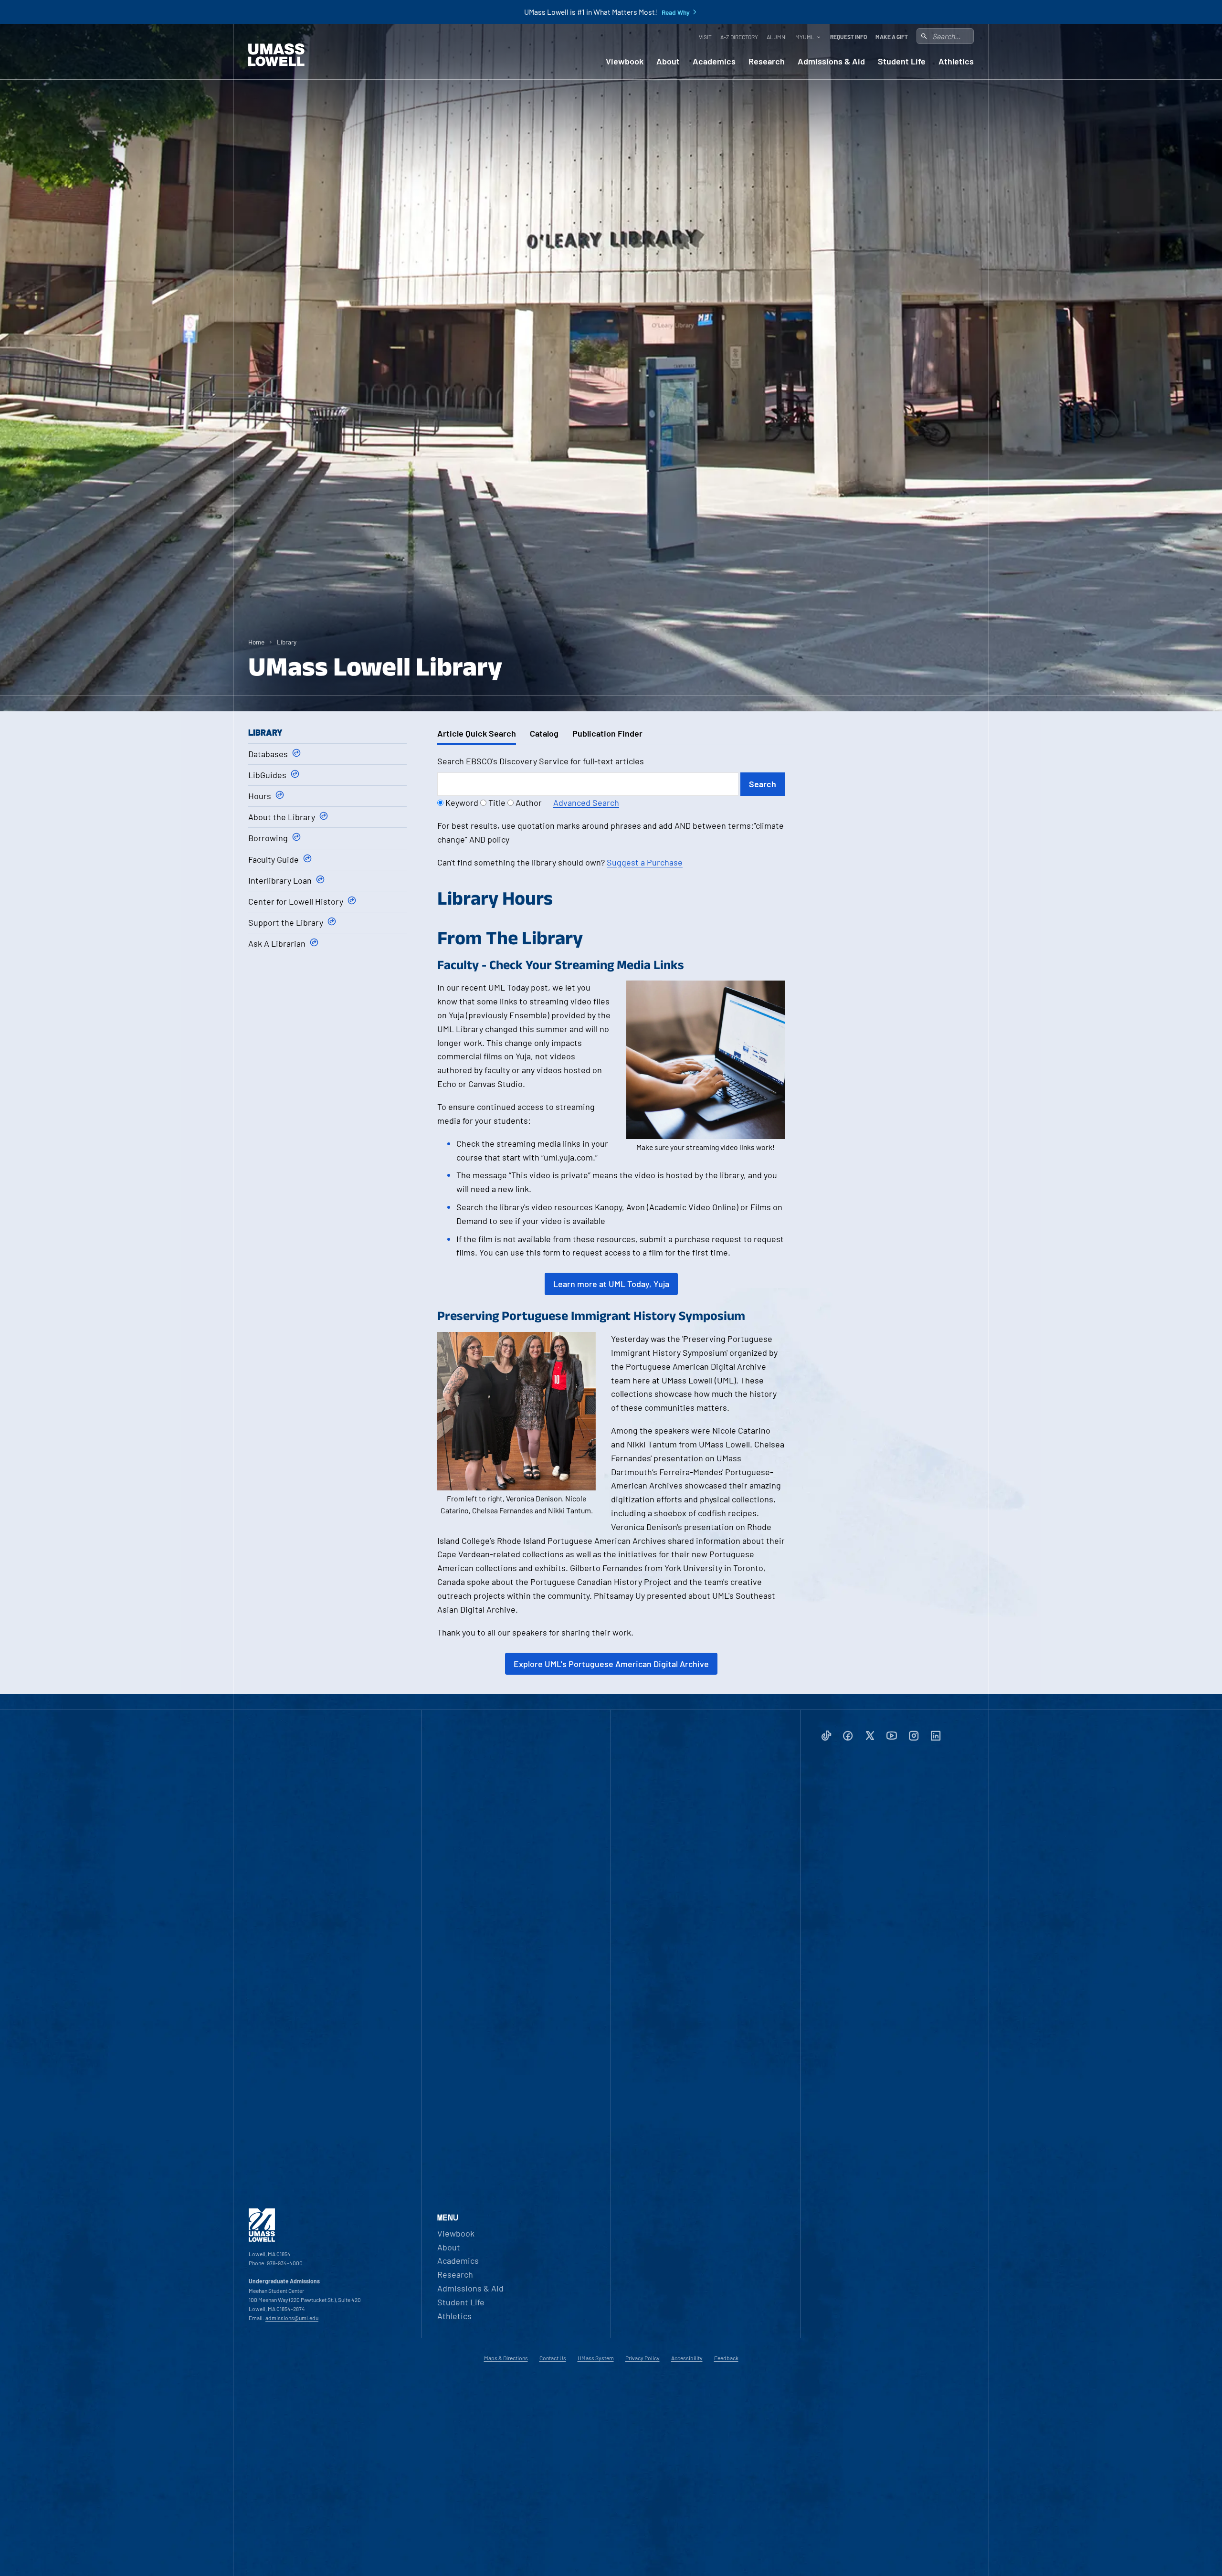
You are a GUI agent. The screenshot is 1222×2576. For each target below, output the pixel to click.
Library (287, 642)
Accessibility (687, 2358)
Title (497, 802)
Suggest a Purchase (645, 862)
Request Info (848, 37)
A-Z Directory (739, 37)
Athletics (956, 61)
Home (256, 642)
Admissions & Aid (831, 61)
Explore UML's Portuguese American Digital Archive (611, 1664)
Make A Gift (892, 37)
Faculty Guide (274, 859)
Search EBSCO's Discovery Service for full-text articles (541, 761)
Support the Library (286, 922)
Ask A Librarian (277, 943)
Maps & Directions (506, 2358)
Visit (705, 37)
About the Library (282, 817)
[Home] (276, 55)
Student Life (902, 61)
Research (767, 61)
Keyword (462, 802)
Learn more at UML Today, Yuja (611, 1284)
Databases (268, 754)
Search (763, 784)
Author (529, 802)
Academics (714, 61)
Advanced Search (586, 802)
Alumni (777, 37)
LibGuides (267, 775)
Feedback (726, 2358)
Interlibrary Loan (280, 880)
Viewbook (625, 61)
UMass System (596, 2358)
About (668, 61)
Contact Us (553, 2358)
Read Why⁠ (676, 12)
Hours (260, 796)
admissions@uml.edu (292, 2318)
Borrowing (268, 838)
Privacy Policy (643, 2358)
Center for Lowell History (296, 901)
